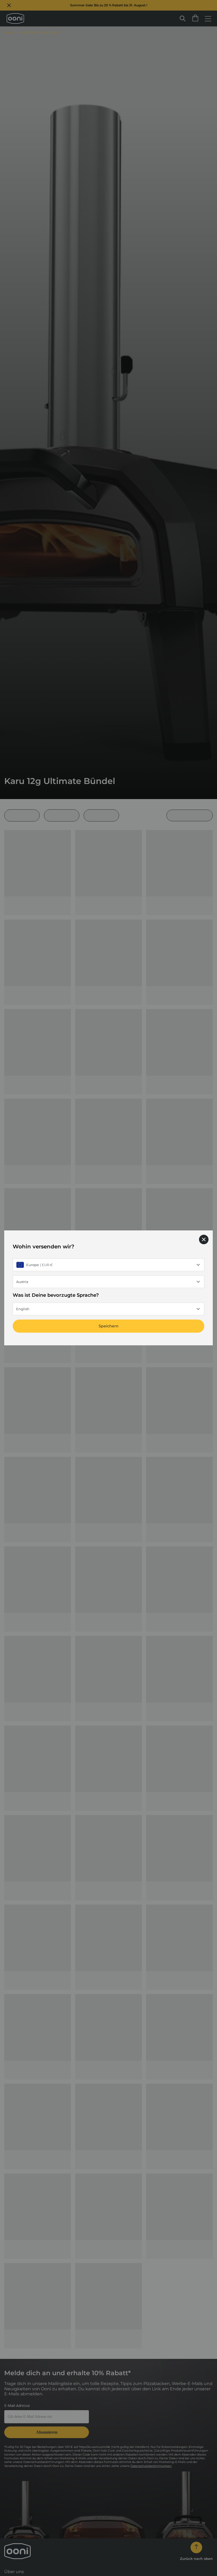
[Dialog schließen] (204, 1239)
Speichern (109, 1326)
